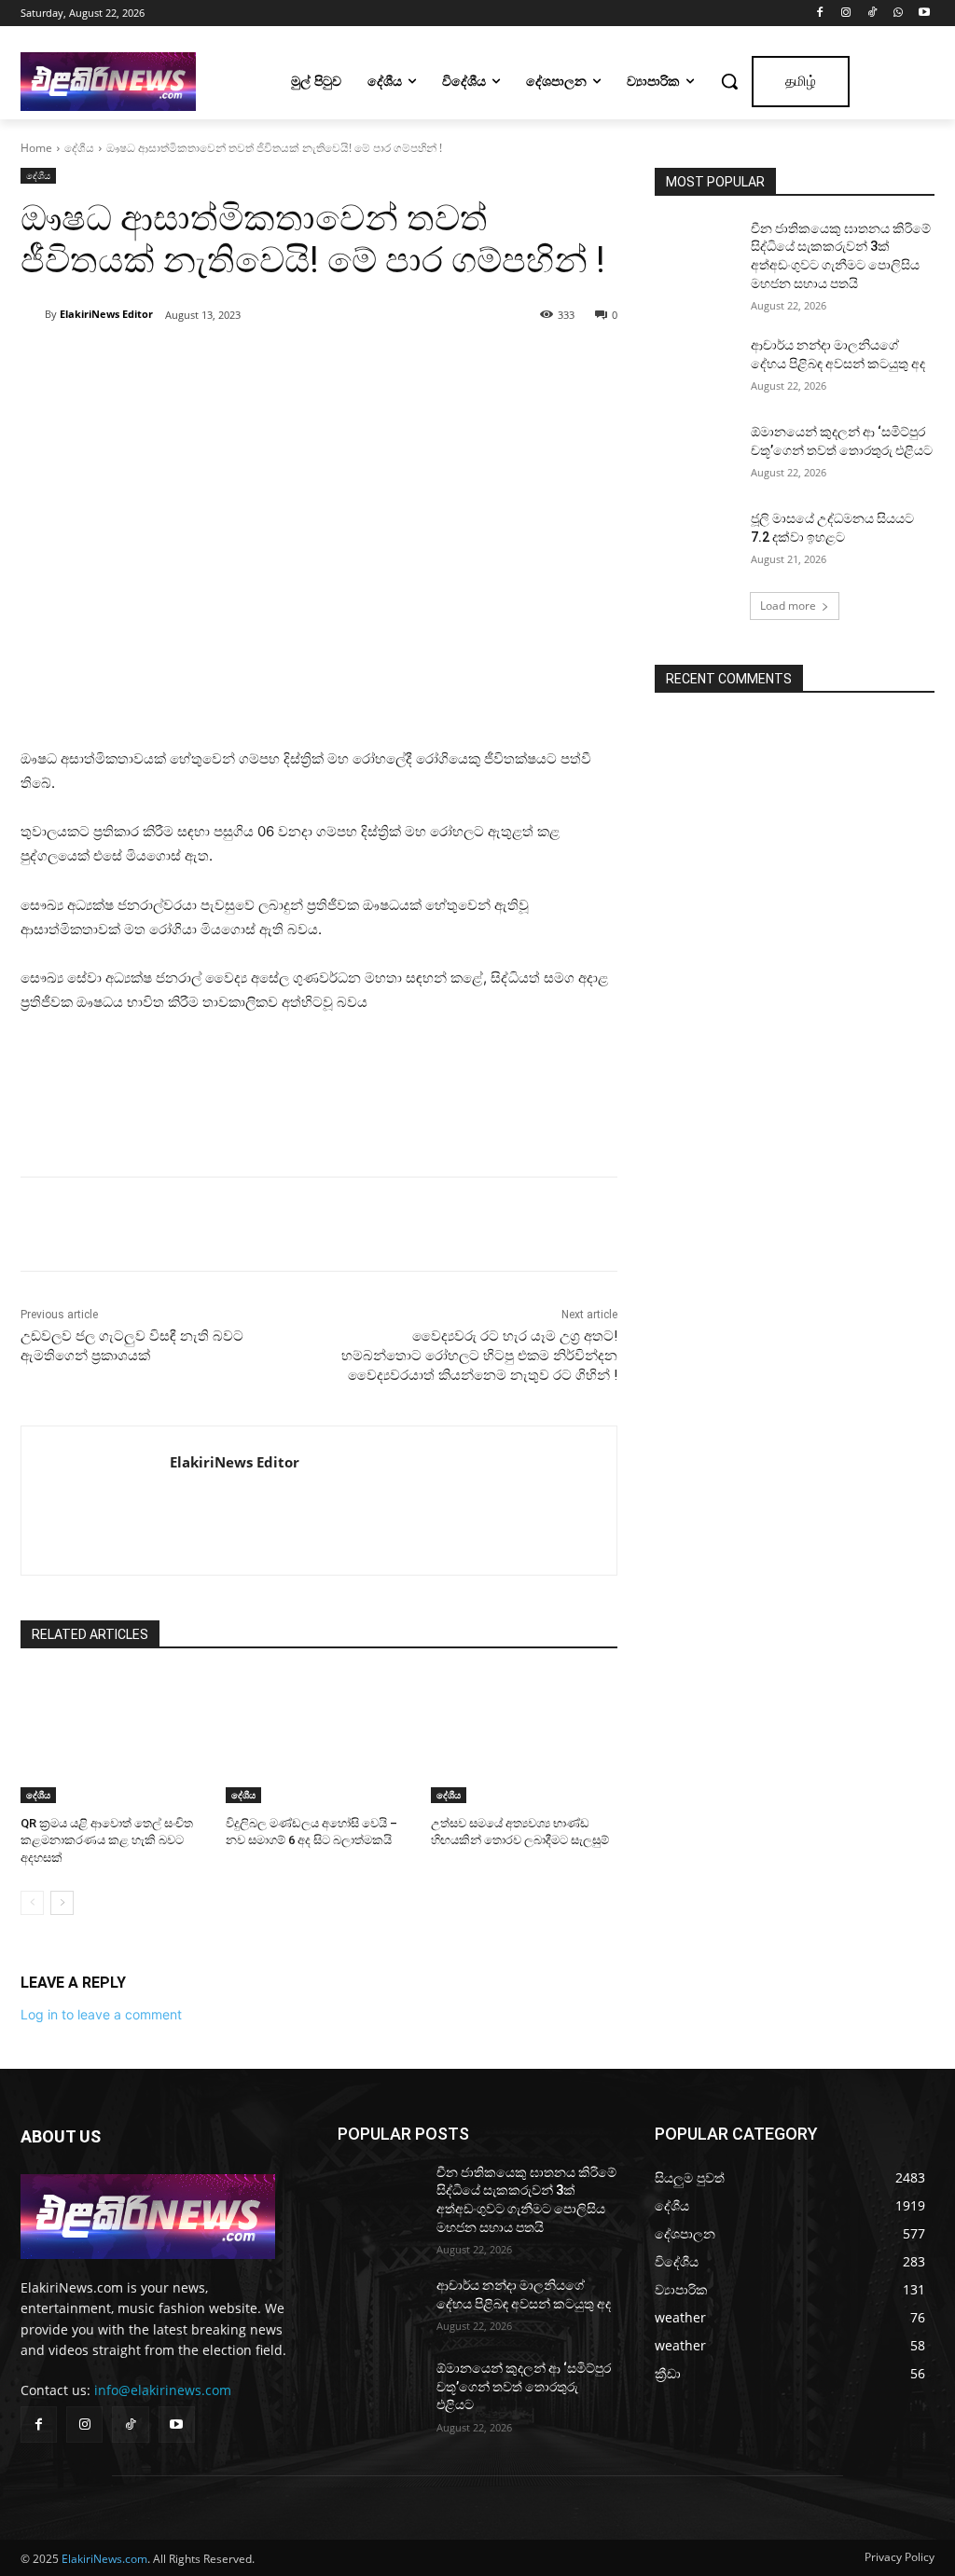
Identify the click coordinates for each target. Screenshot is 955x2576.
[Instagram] (846, 14)
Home (36, 148)
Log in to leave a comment (101, 2014)
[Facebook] (820, 14)
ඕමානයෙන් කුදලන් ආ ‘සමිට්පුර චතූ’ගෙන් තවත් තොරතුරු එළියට (524, 2386)
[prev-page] (32, 1903)
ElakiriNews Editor (106, 314)
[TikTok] (872, 14)
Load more (788, 606)
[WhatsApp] (898, 14)
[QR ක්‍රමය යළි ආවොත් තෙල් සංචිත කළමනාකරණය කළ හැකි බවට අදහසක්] (114, 1738)
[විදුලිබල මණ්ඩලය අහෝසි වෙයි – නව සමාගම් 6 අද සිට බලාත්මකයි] (319, 1738)
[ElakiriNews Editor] (33, 314)
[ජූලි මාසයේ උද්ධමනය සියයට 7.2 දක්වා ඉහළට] (697, 539)
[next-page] (62, 1903)
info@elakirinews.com (163, 2390)
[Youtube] (924, 14)
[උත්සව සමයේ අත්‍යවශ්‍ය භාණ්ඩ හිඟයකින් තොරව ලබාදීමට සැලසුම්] (524, 1738)
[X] (192, 363)
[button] (729, 81)
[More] (279, 363)
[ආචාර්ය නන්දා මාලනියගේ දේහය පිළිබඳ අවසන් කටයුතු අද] (697, 366)
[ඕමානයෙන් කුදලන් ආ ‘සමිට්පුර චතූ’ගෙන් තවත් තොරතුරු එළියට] (697, 453)
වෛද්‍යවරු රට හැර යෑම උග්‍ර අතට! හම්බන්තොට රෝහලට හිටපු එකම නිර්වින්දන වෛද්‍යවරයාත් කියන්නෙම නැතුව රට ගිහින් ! (479, 1356)
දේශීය (79, 148)
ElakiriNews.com (104, 2559)
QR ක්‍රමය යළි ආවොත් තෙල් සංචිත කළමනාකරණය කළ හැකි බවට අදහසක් (107, 1840)
